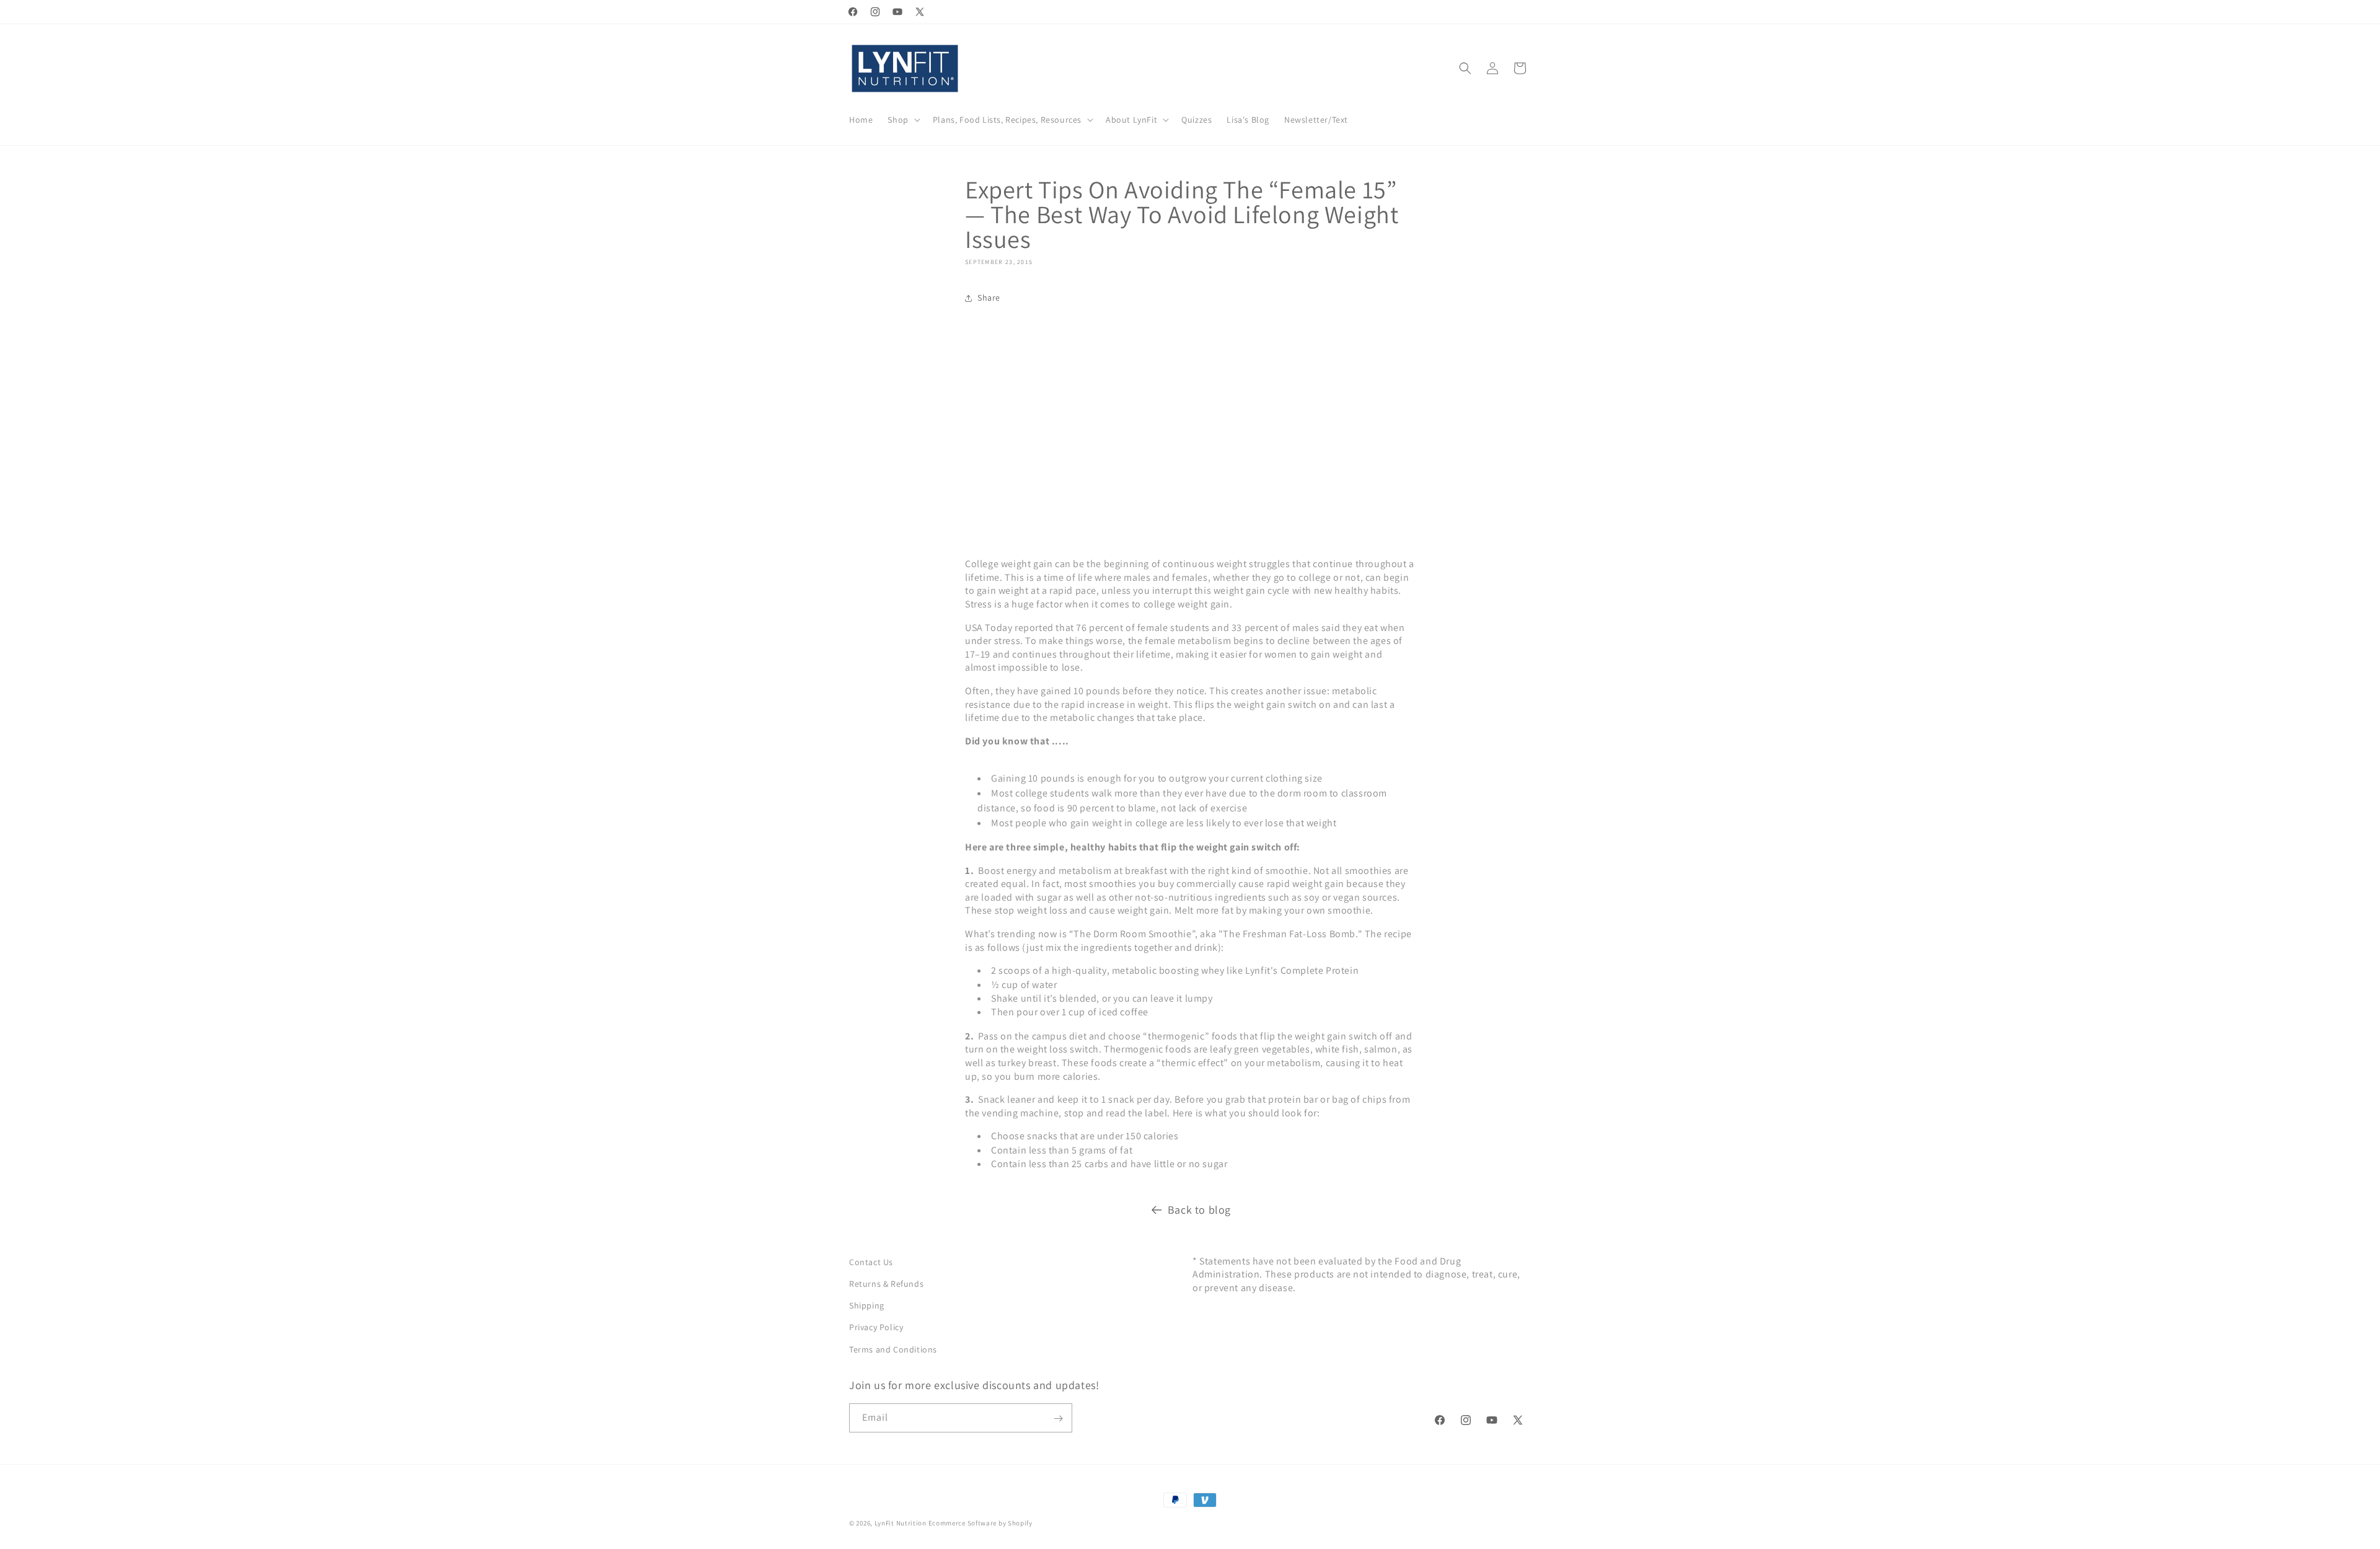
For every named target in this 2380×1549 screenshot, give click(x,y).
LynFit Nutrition (901, 1523)
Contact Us (871, 1262)
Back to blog (1199, 1210)
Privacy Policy (876, 1327)
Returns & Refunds (886, 1284)
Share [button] (989, 298)
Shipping (867, 1305)
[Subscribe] (1058, 1419)
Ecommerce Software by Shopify (981, 1523)
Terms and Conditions (893, 1349)
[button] (902, 120)
